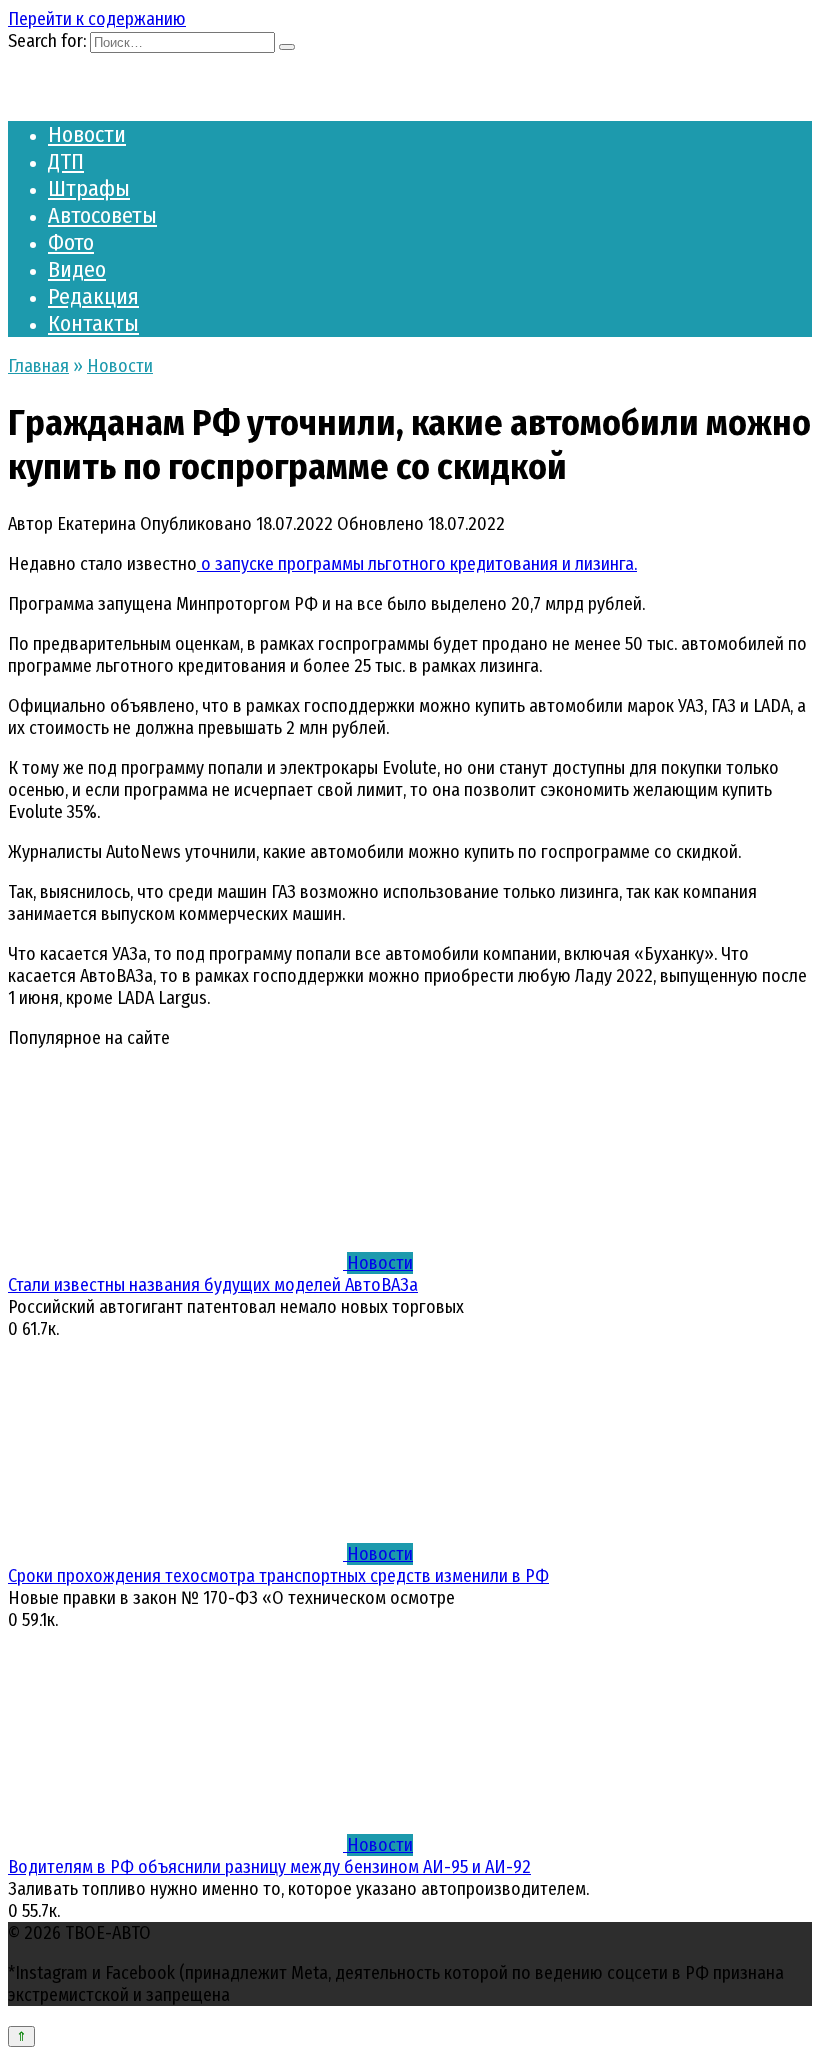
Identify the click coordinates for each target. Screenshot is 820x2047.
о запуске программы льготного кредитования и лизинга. (417, 564)
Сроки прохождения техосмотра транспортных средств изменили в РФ (278, 1576)
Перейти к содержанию (97, 19)
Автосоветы (102, 215)
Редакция (93, 296)
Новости (87, 134)
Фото (71, 242)
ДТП (66, 161)
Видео (77, 269)
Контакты (93, 323)
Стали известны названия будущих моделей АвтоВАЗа (213, 1285)
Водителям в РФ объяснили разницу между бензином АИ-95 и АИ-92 (269, 1867)
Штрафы (89, 188)
